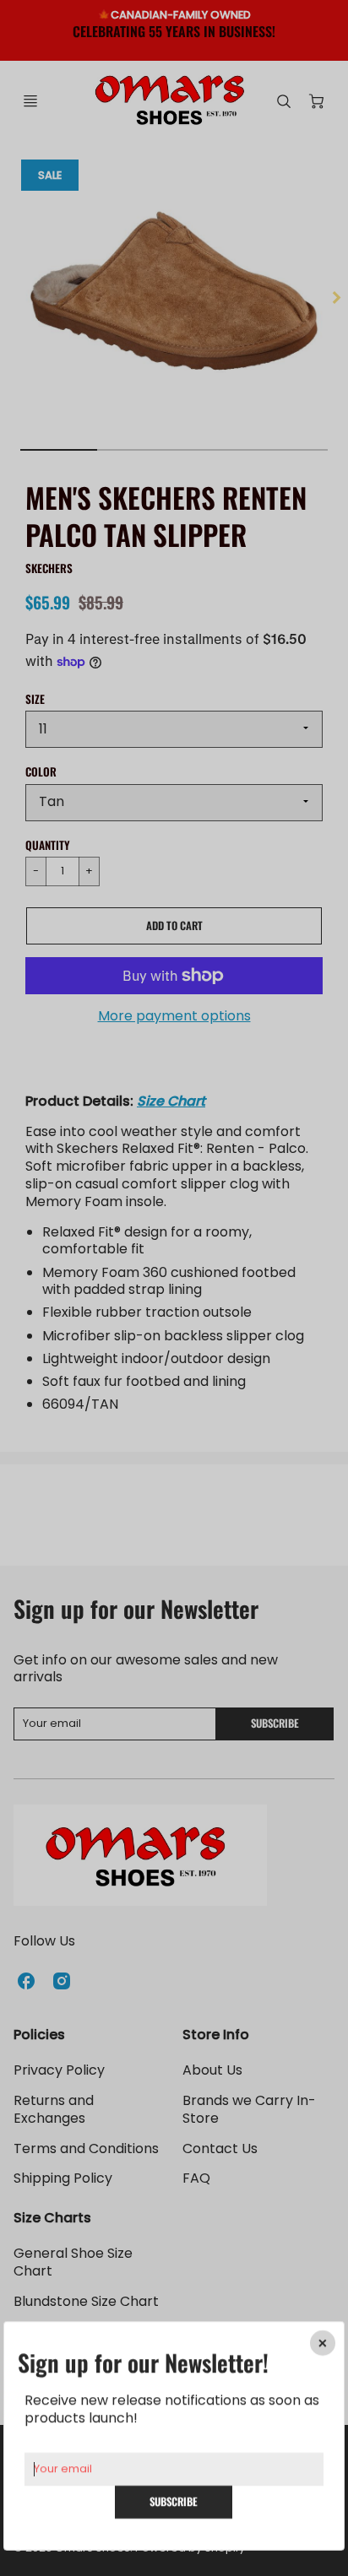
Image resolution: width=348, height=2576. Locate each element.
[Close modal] (323, 2343)
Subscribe (174, 2500)
